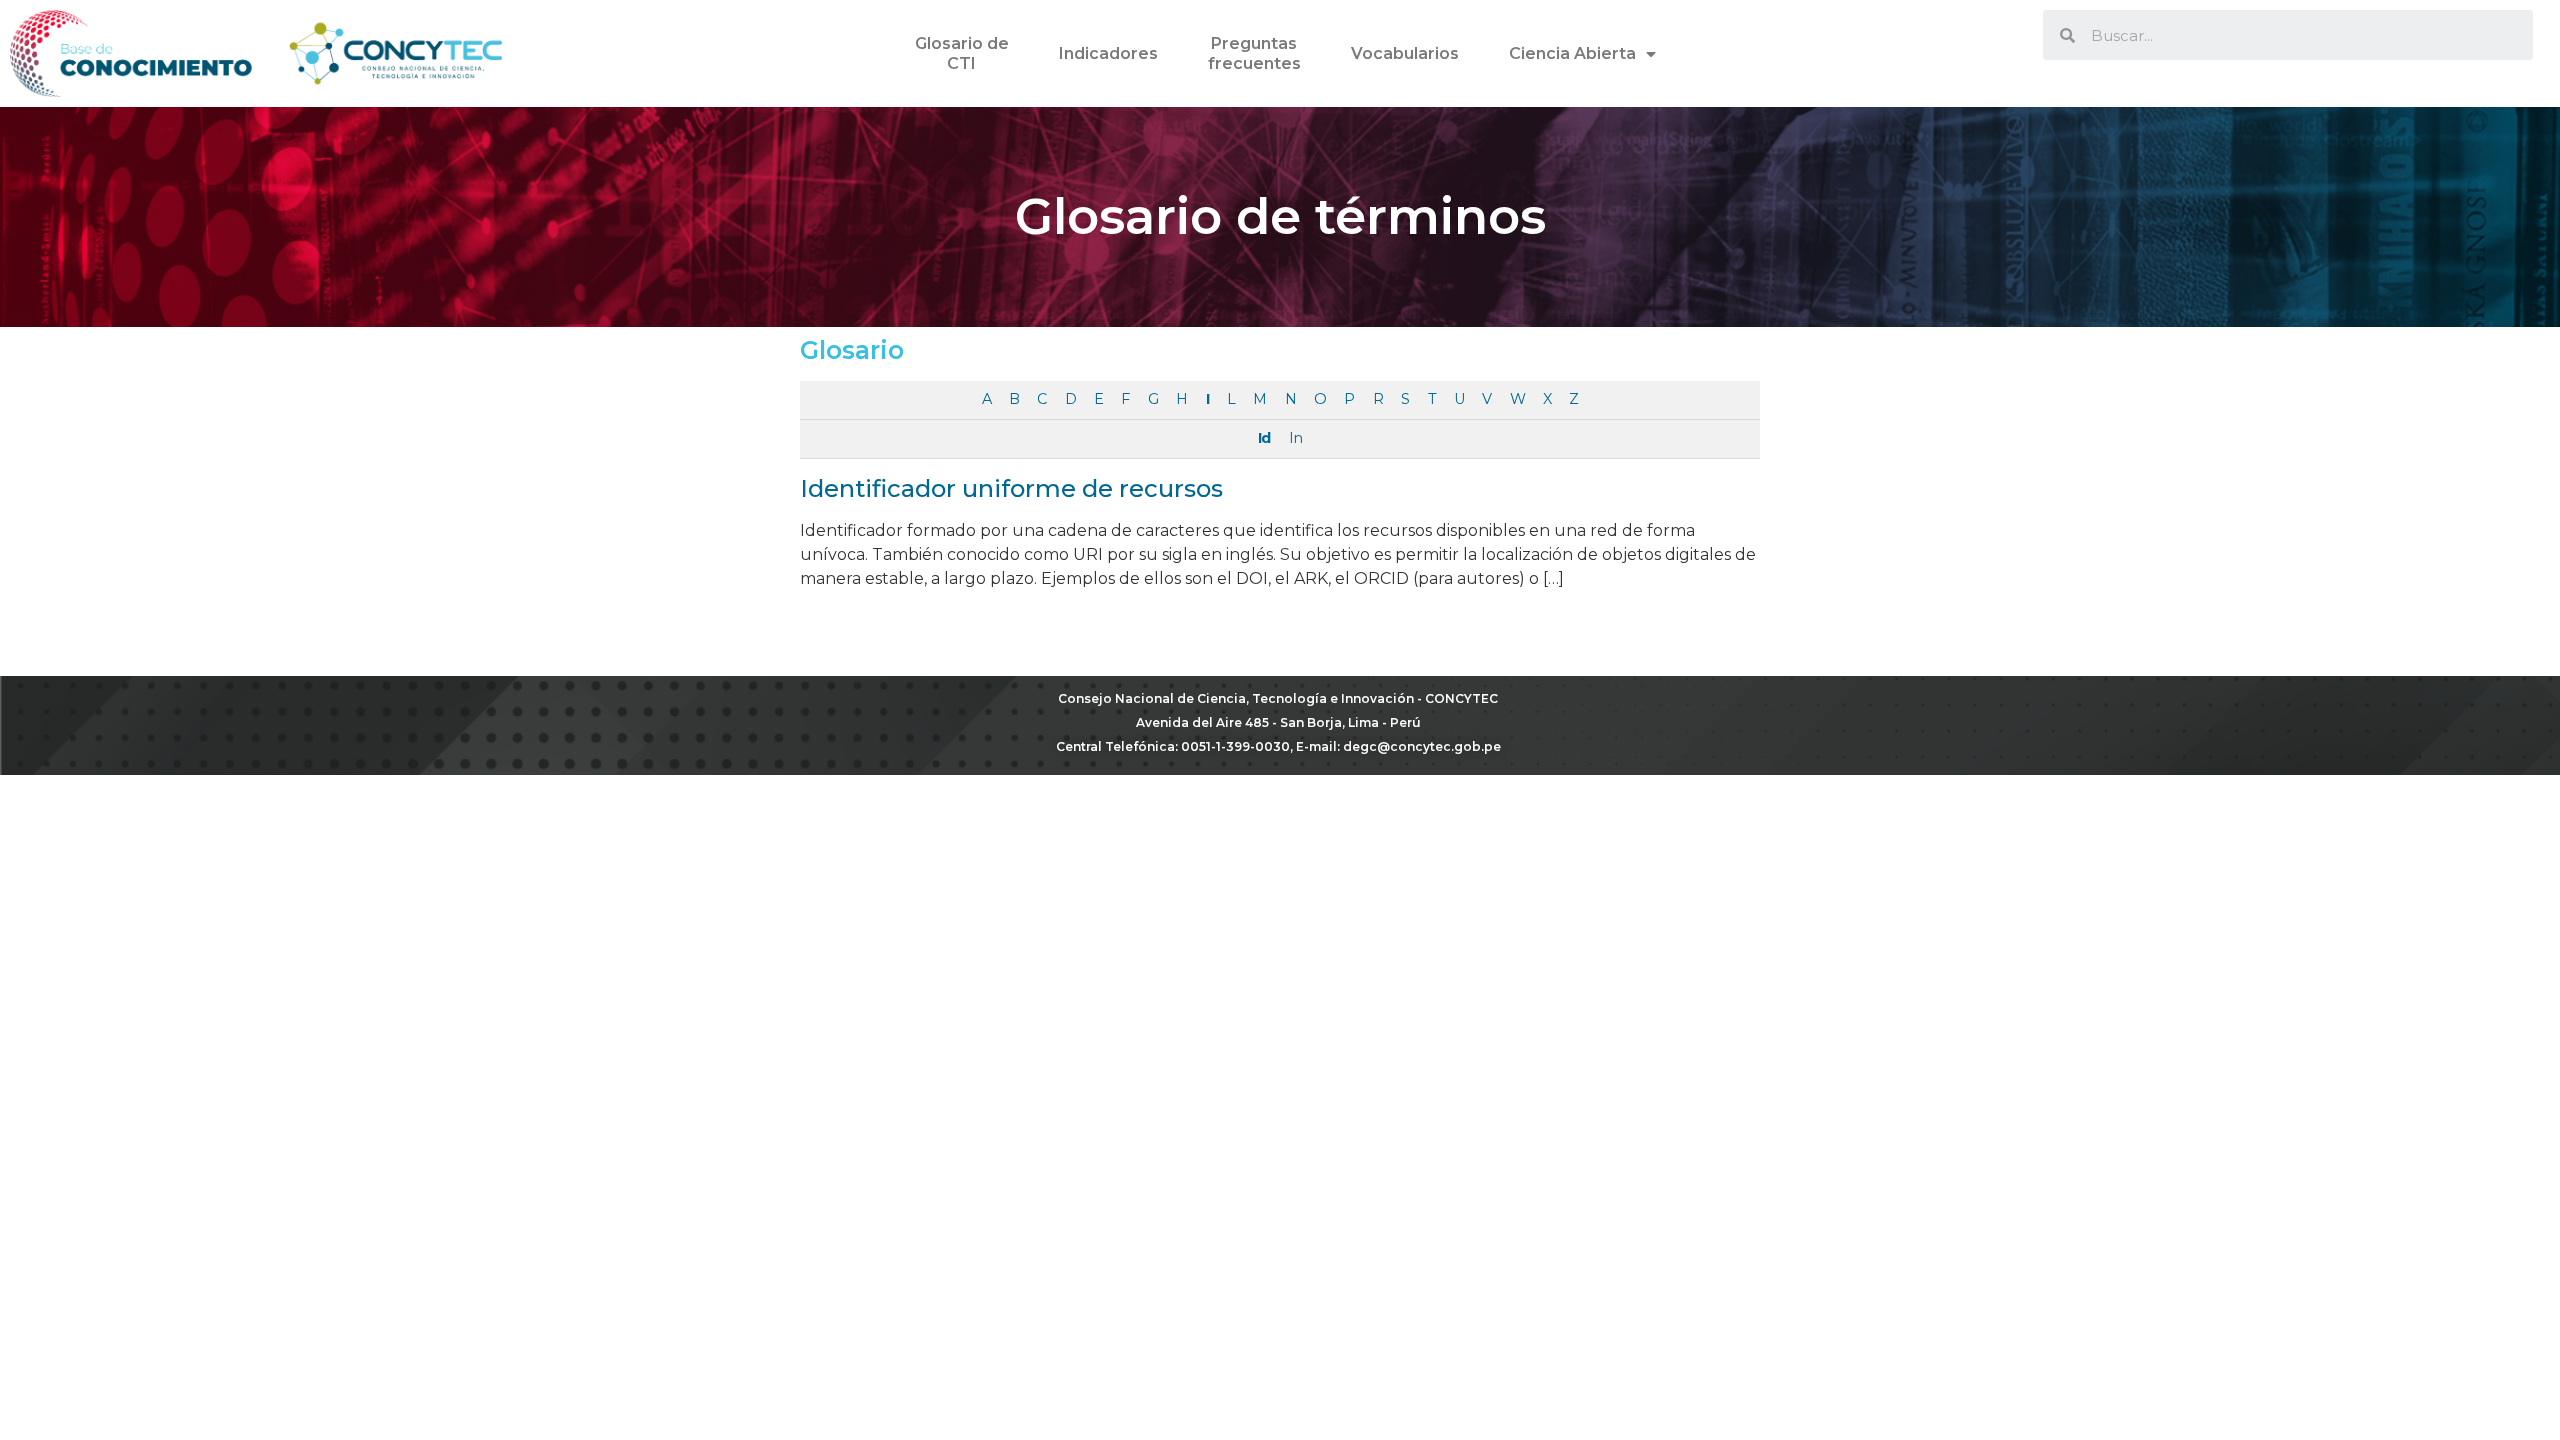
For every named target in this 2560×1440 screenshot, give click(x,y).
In (1295, 438)
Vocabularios (1405, 53)
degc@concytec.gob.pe (1422, 746)
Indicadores (1108, 53)
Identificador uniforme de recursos (1011, 488)
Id (1264, 438)
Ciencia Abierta (1572, 53)
